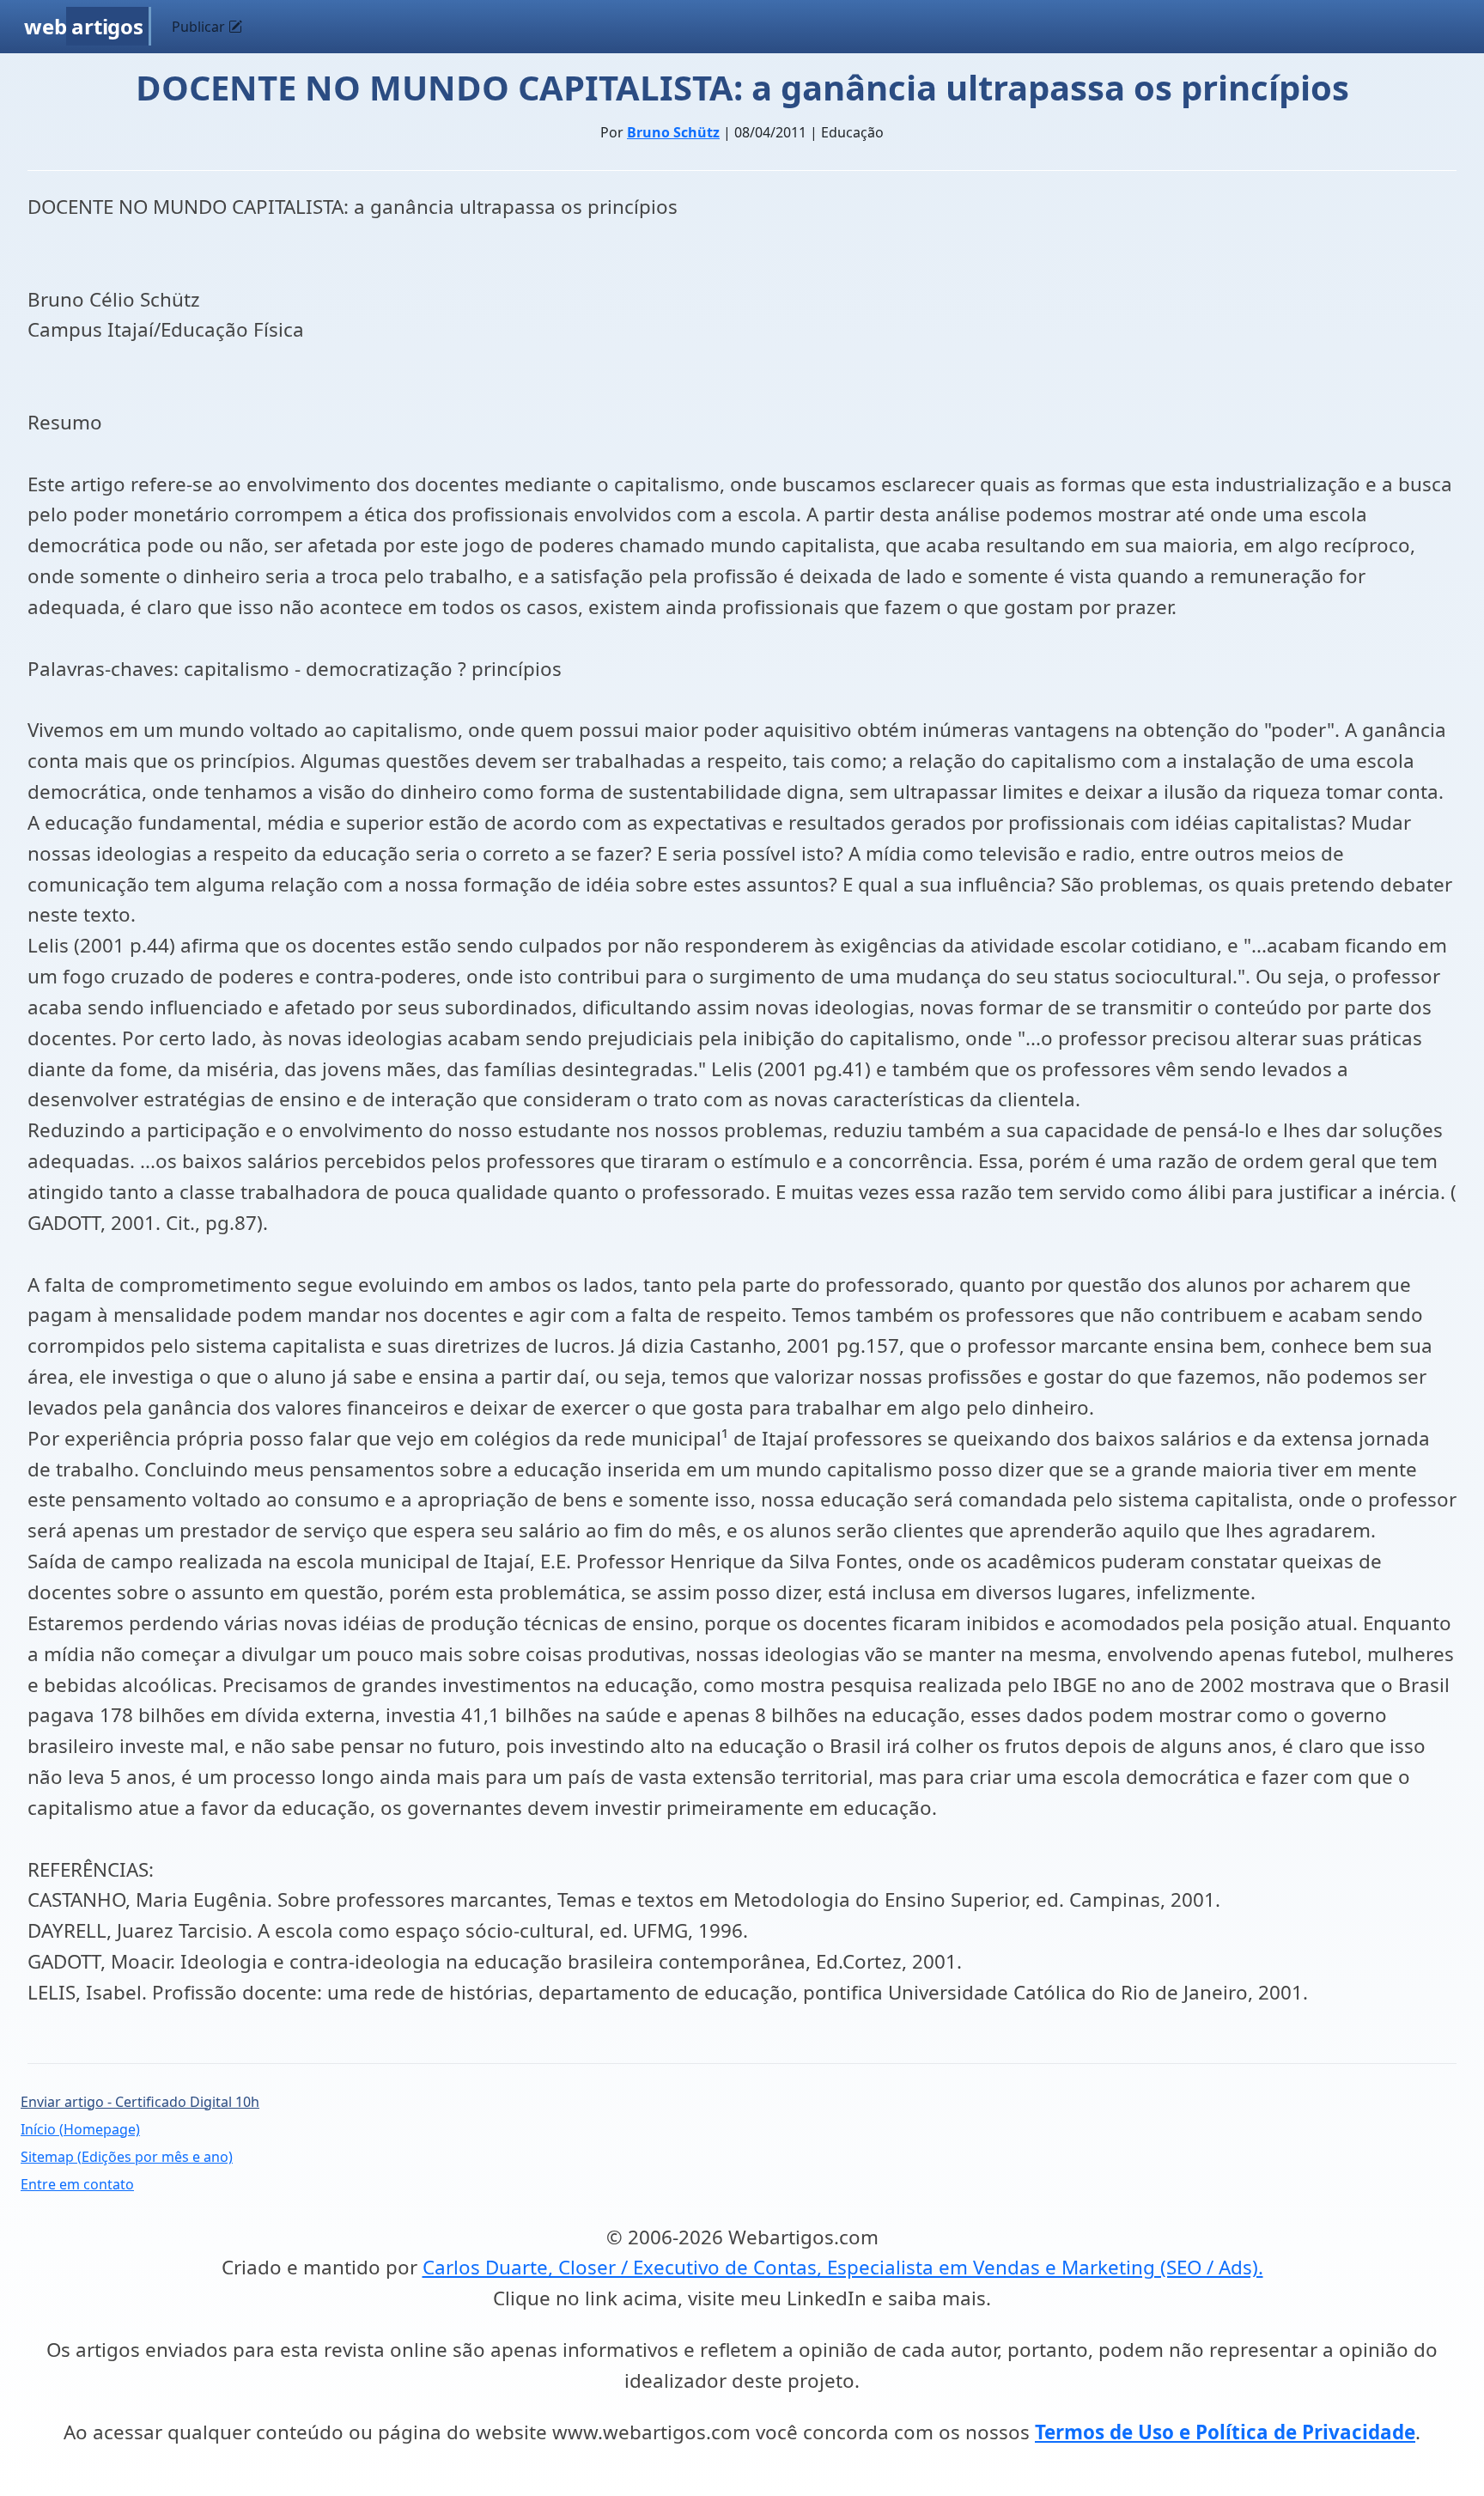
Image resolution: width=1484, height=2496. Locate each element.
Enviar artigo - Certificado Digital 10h (140, 2102)
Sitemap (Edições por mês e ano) (127, 2157)
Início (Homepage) (80, 2129)
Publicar (200, 27)
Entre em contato (77, 2184)
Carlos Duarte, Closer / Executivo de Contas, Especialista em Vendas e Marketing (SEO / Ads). (843, 2267)
